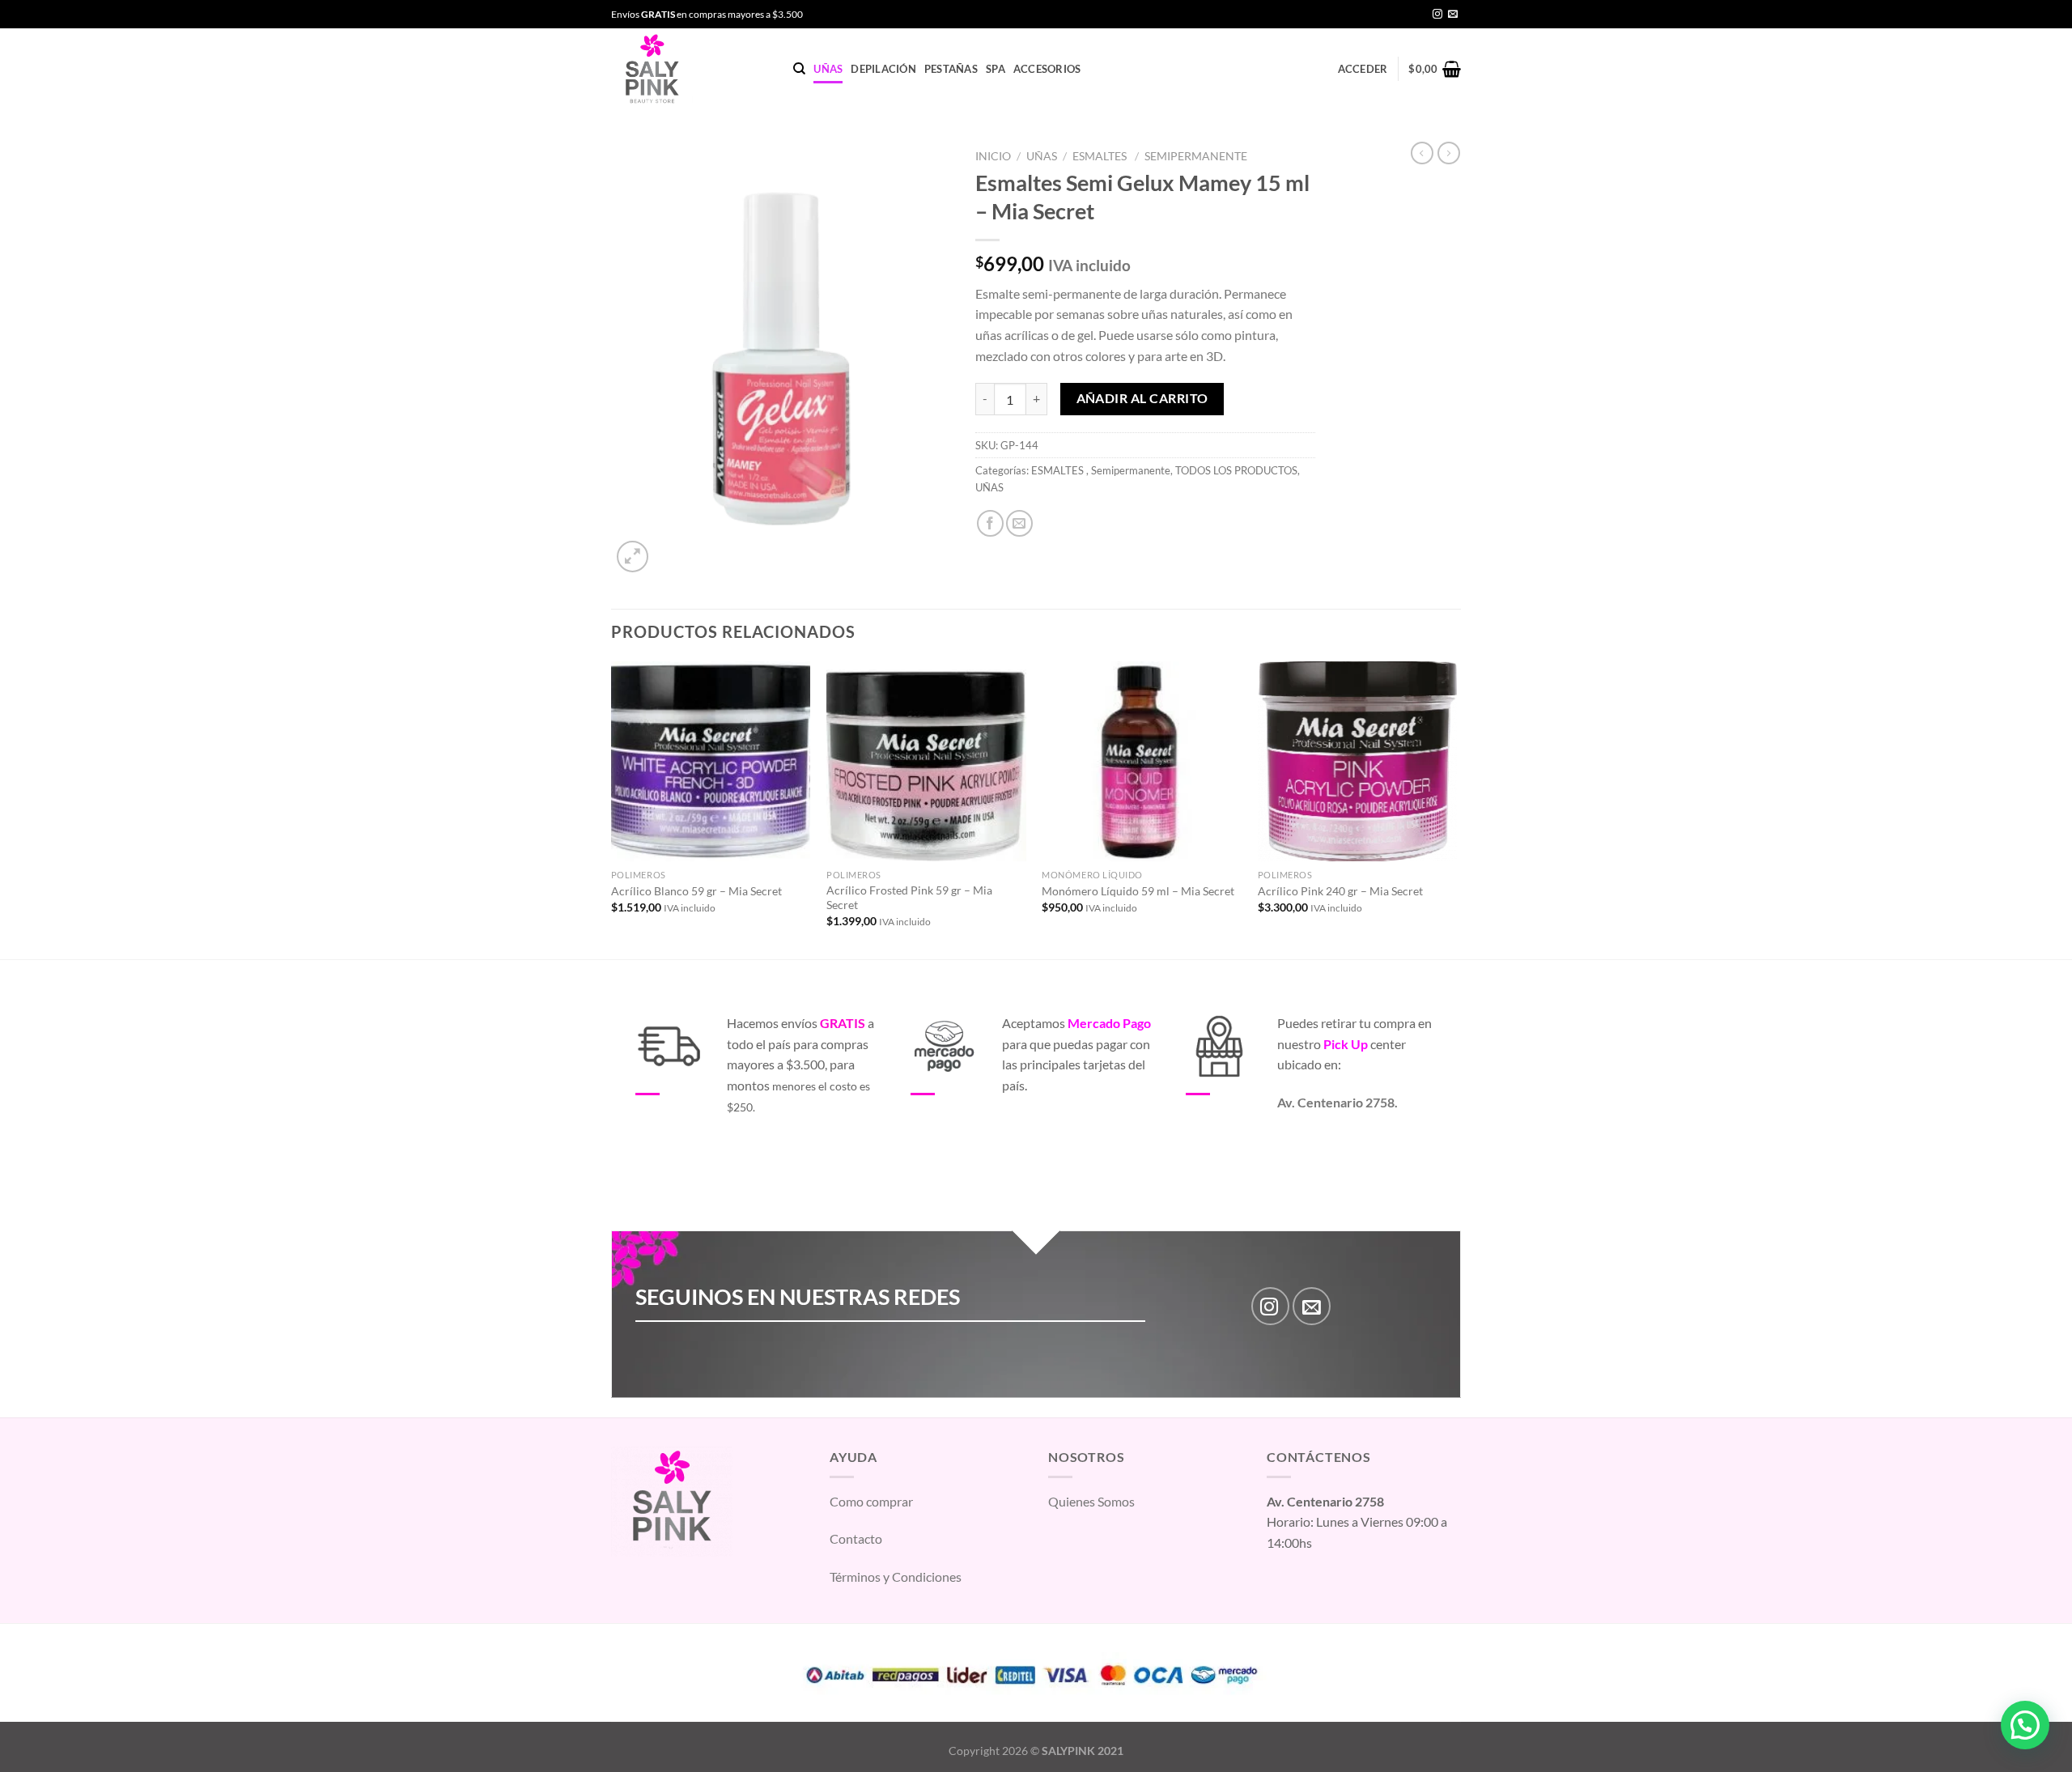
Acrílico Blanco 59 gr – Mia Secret (696, 891)
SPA (996, 69)
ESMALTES (1101, 156)
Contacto (856, 1538)
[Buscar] (799, 69)
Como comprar (871, 1501)
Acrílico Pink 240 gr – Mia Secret (1340, 891)
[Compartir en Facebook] (990, 523)
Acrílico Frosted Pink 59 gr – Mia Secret (909, 898)
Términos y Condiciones (896, 1577)
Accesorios (1047, 69)
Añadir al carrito (1142, 398)
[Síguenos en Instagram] (1437, 15)
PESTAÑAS (951, 69)
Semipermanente (1196, 156)
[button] (2025, 1725)
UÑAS (828, 69)
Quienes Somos (1091, 1501)
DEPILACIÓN (883, 69)
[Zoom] (633, 557)
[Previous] (612, 809)
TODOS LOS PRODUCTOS (1236, 470)
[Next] (1456, 809)
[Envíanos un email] (1453, 15)
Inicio (993, 156)
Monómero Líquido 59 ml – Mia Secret (1138, 891)
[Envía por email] (1019, 523)
